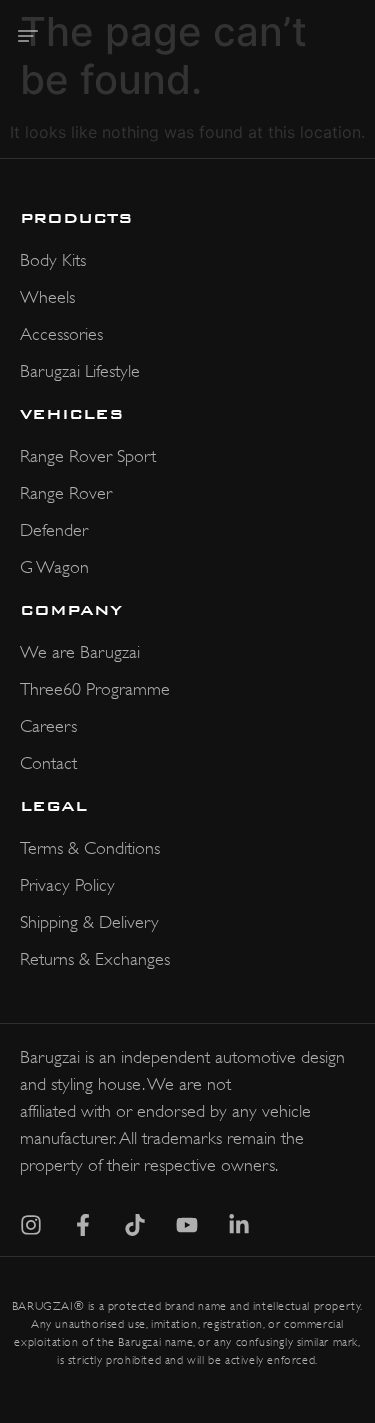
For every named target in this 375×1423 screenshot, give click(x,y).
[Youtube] (187, 1225)
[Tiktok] (135, 1225)
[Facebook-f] (83, 1225)
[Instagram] (31, 1225)
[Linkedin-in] (239, 1225)
